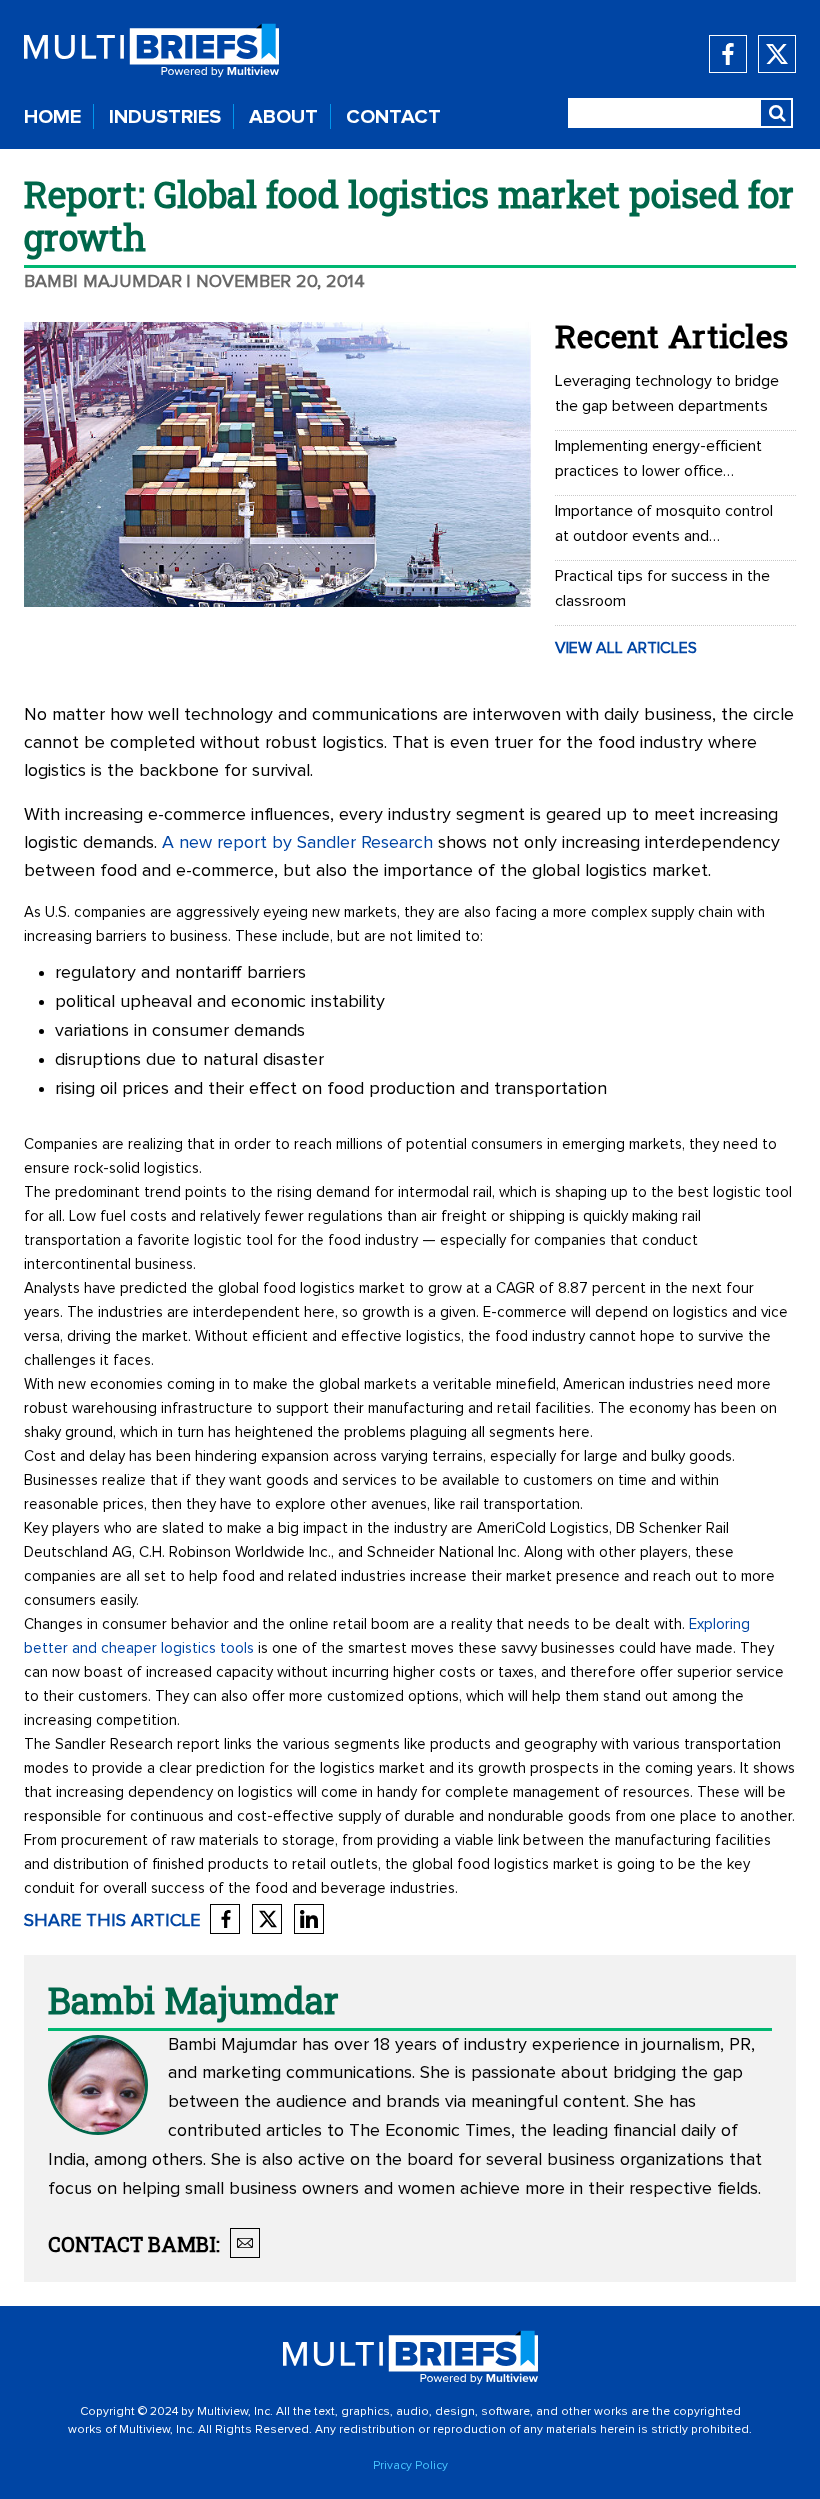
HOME (52, 117)
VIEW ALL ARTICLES (626, 648)
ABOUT (283, 117)
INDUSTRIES (165, 117)
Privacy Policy (410, 2466)
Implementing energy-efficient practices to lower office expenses (658, 461)
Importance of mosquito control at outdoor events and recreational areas (664, 526)
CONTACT (393, 117)
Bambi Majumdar (103, 282)
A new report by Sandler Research (297, 843)
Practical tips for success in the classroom (662, 588)
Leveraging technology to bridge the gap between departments (667, 393)
